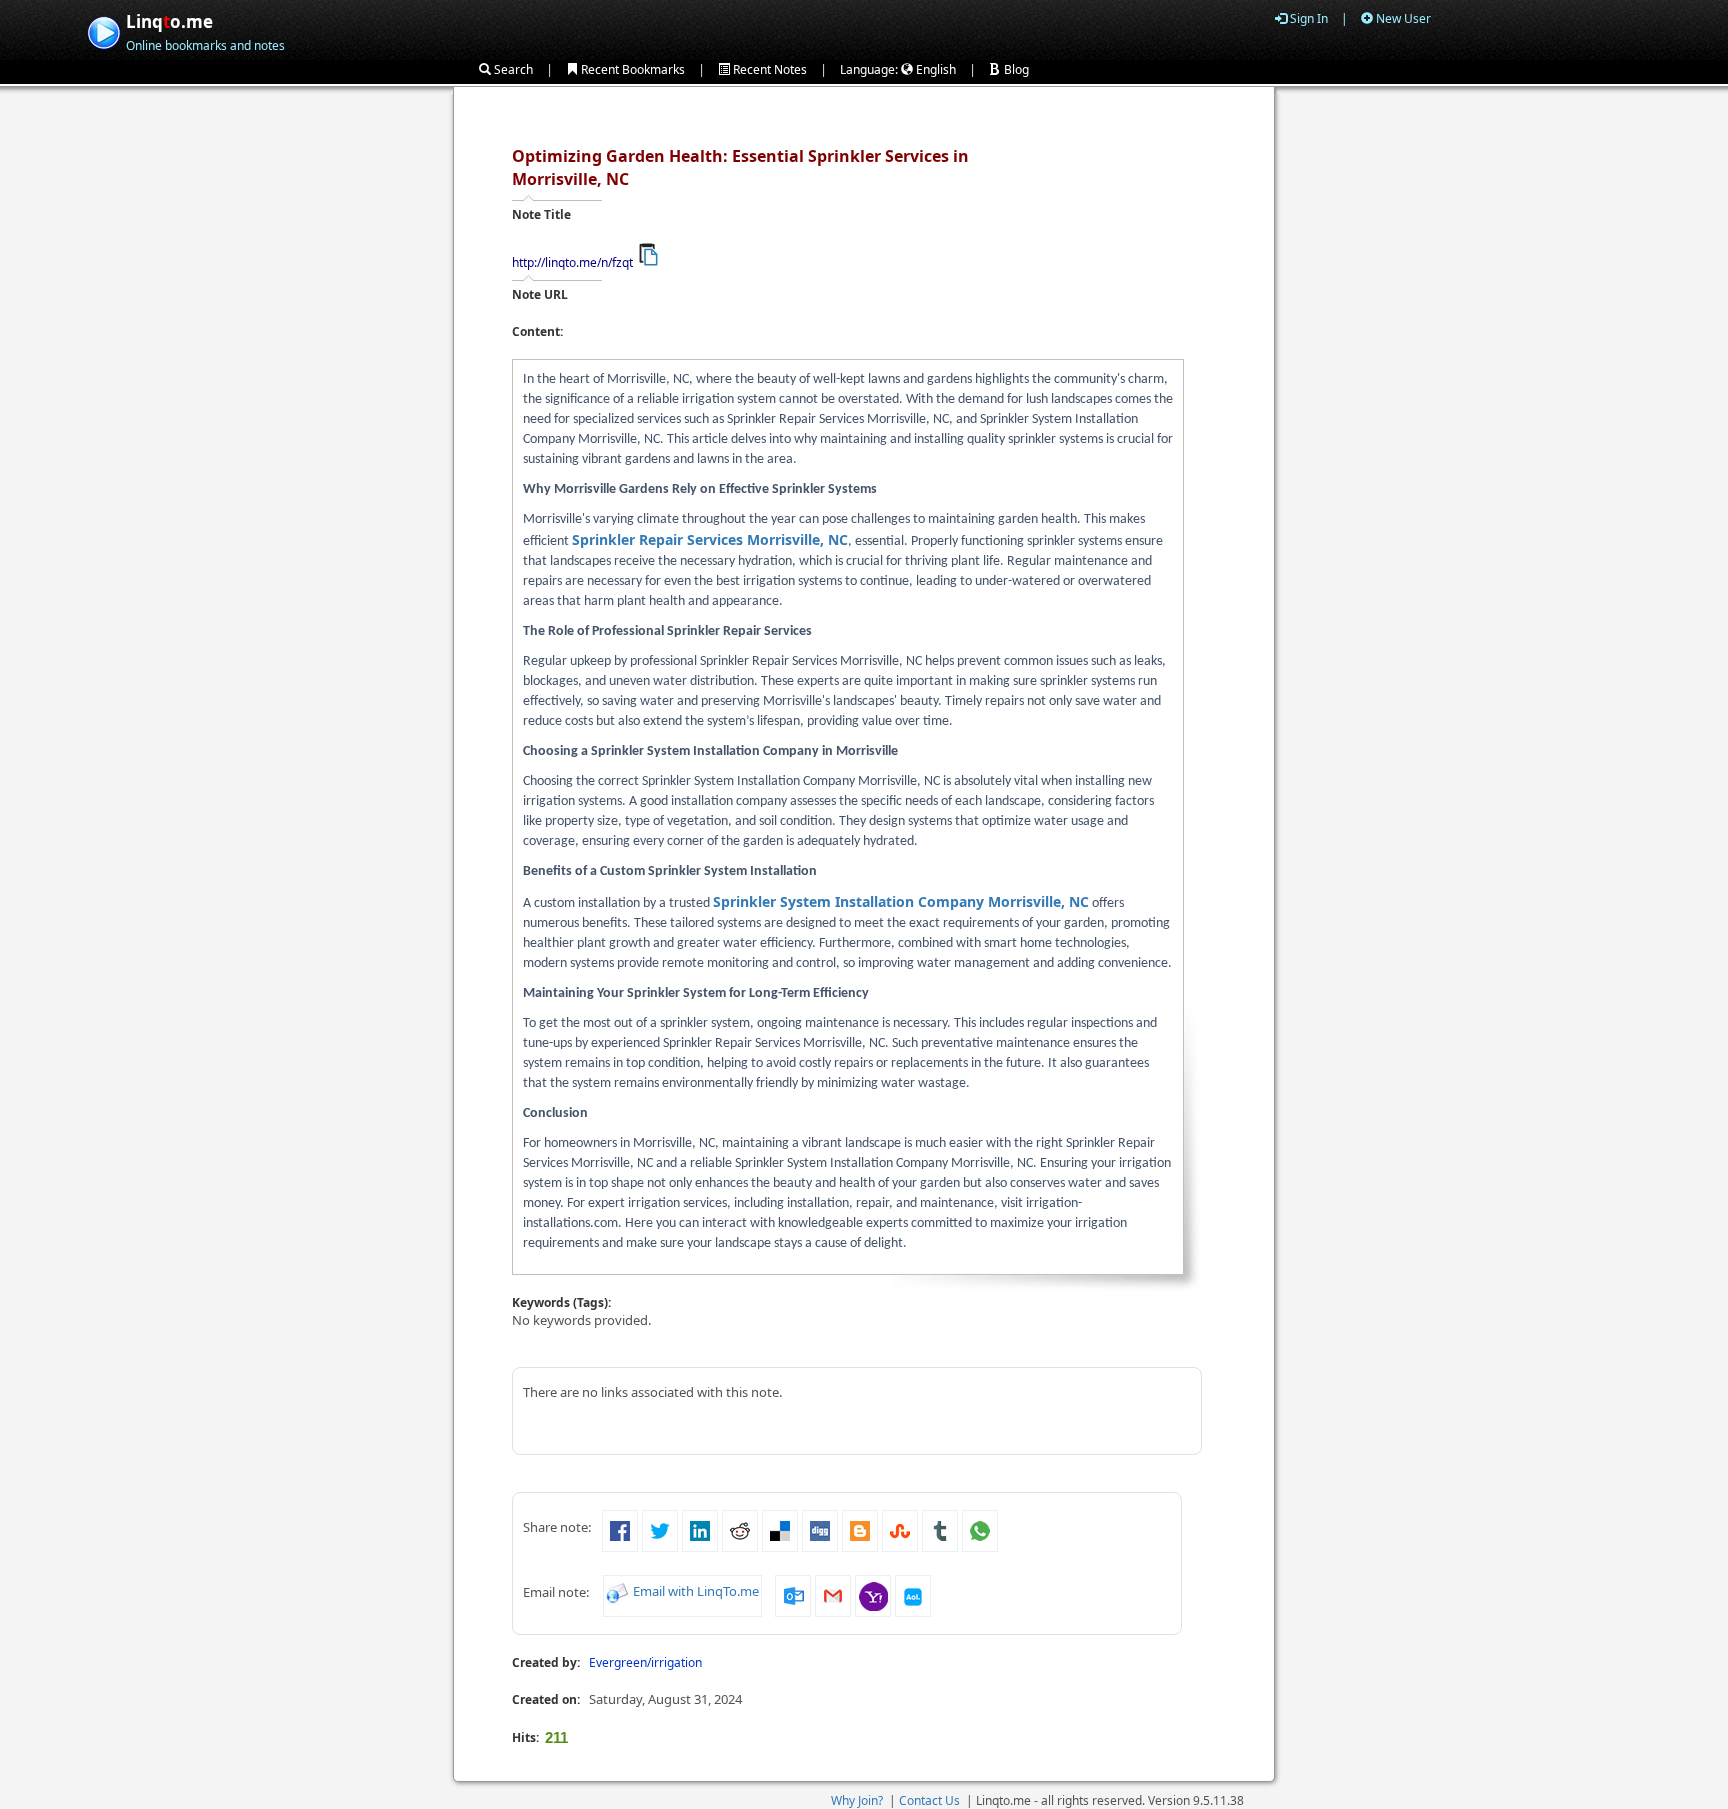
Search (512, 69)
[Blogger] (860, 1529)
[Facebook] (620, 1529)
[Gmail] (833, 1594)
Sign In (1307, 18)
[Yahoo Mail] (873, 1594)
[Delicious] (780, 1529)
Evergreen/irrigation (645, 1662)
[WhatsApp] (980, 1529)
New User (1402, 18)
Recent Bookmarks (631, 69)
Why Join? (857, 1800)
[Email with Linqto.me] (618, 1591)
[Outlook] (793, 1594)
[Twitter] (660, 1529)
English (934, 69)
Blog (1015, 69)
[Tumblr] (940, 1529)
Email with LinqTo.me (696, 1591)
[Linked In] (700, 1529)
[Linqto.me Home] (103, 30)
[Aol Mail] (913, 1594)
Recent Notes (768, 69)
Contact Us (929, 1800)
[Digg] (820, 1529)
